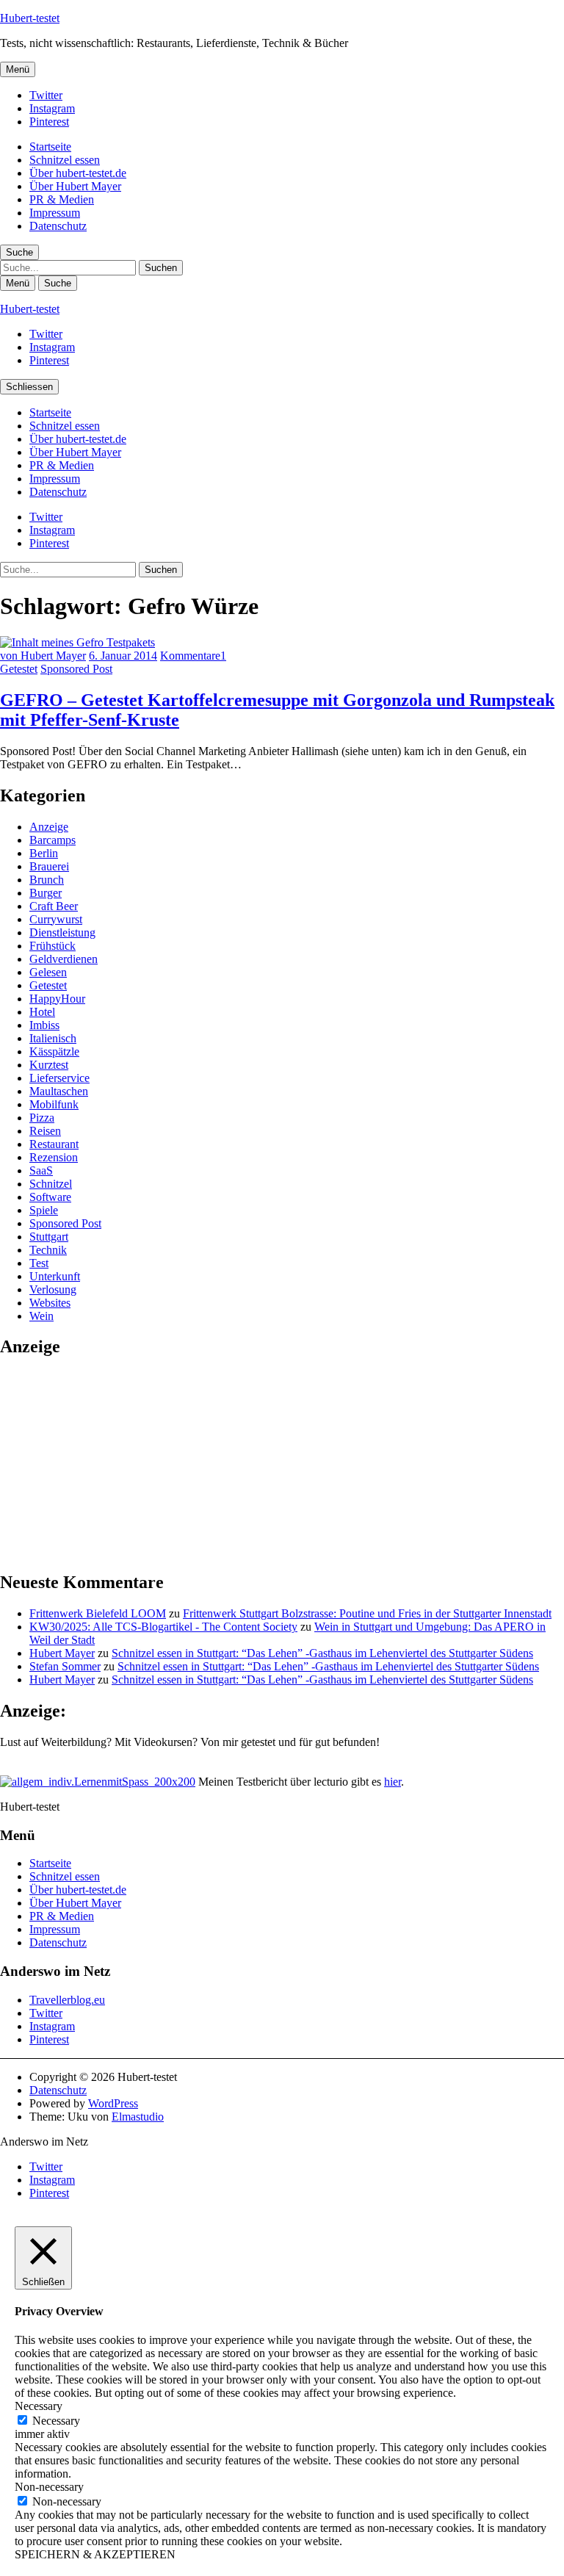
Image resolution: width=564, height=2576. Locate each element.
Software (50, 1197)
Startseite (50, 147)
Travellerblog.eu (67, 2000)
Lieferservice (59, 1078)
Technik (48, 1250)
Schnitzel (51, 1184)
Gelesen (48, 972)
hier (393, 1782)
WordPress (113, 2103)
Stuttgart (49, 1237)
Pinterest (49, 122)
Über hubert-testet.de (78, 173)
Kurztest (49, 1065)
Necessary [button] (39, 2406)
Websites (50, 1303)
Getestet (19, 669)
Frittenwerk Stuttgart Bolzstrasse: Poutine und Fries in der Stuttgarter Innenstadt (367, 1613)
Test (39, 1263)
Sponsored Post (76, 669)
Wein (41, 1316)
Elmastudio (138, 2117)
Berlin (44, 853)
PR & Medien (62, 199)
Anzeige (49, 827)
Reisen (45, 1131)
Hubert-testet (30, 18)
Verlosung (53, 1289)
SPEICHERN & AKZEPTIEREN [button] (95, 2554)
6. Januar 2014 (123, 656)
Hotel (42, 1012)
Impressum (55, 213)
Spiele (44, 1210)
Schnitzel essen (65, 160)
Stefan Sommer (65, 1666)
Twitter (46, 95)
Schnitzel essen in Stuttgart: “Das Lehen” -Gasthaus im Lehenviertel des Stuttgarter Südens (322, 1653)
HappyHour (57, 999)
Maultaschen (59, 1091)
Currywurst (56, 919)
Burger (46, 893)
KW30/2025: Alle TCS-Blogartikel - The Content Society (163, 1627)
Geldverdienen (64, 959)
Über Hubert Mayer (75, 186)
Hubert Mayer (62, 1653)
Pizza (42, 1118)
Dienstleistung (62, 932)
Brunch (47, 880)
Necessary (56, 2421)
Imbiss (44, 1025)
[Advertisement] (110, 1463)
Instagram (52, 108)
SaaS (41, 1170)
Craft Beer (54, 906)
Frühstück (53, 946)
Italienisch (53, 1038)
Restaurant (54, 1144)
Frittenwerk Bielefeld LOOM (98, 1613)
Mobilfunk (54, 1104)
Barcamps (53, 840)
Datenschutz (58, 226)
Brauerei (49, 866)
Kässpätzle (54, 1051)
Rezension (54, 1157)
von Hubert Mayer (43, 656)
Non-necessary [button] (49, 2487)
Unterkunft (55, 1276)
